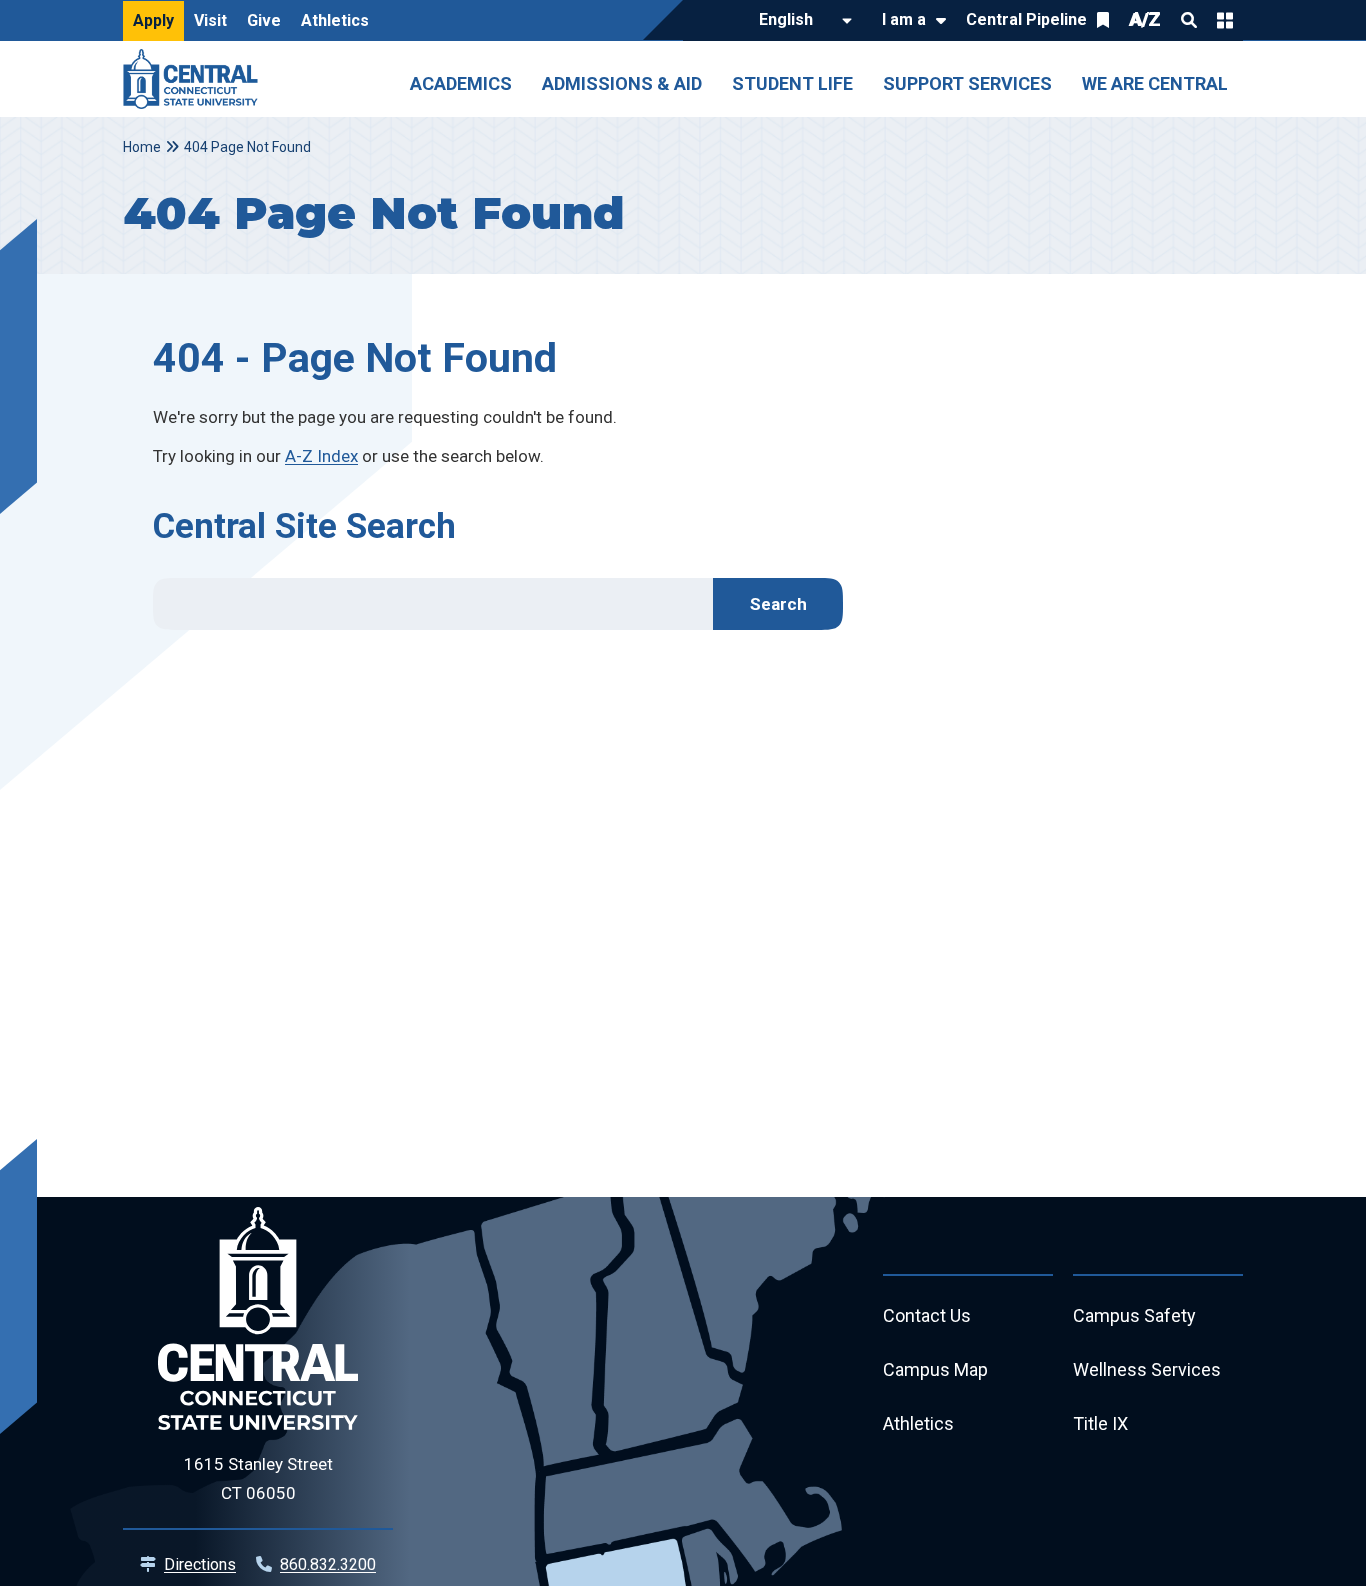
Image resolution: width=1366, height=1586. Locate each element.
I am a (904, 19)
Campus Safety (1134, 1315)
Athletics (335, 20)
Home (142, 147)
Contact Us (927, 1315)
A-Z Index (321, 456)
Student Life (792, 83)
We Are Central (1155, 83)
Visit (210, 20)
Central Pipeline (1026, 19)
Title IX (1100, 1423)
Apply (153, 20)
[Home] (195, 79)
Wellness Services (1147, 1369)
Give (264, 20)
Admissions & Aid (622, 83)
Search (1189, 20)
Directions (200, 1564)
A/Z (1145, 19)
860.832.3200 (328, 1564)
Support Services (967, 83)
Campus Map (935, 1369)
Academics (461, 83)
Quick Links (1225, 20)
